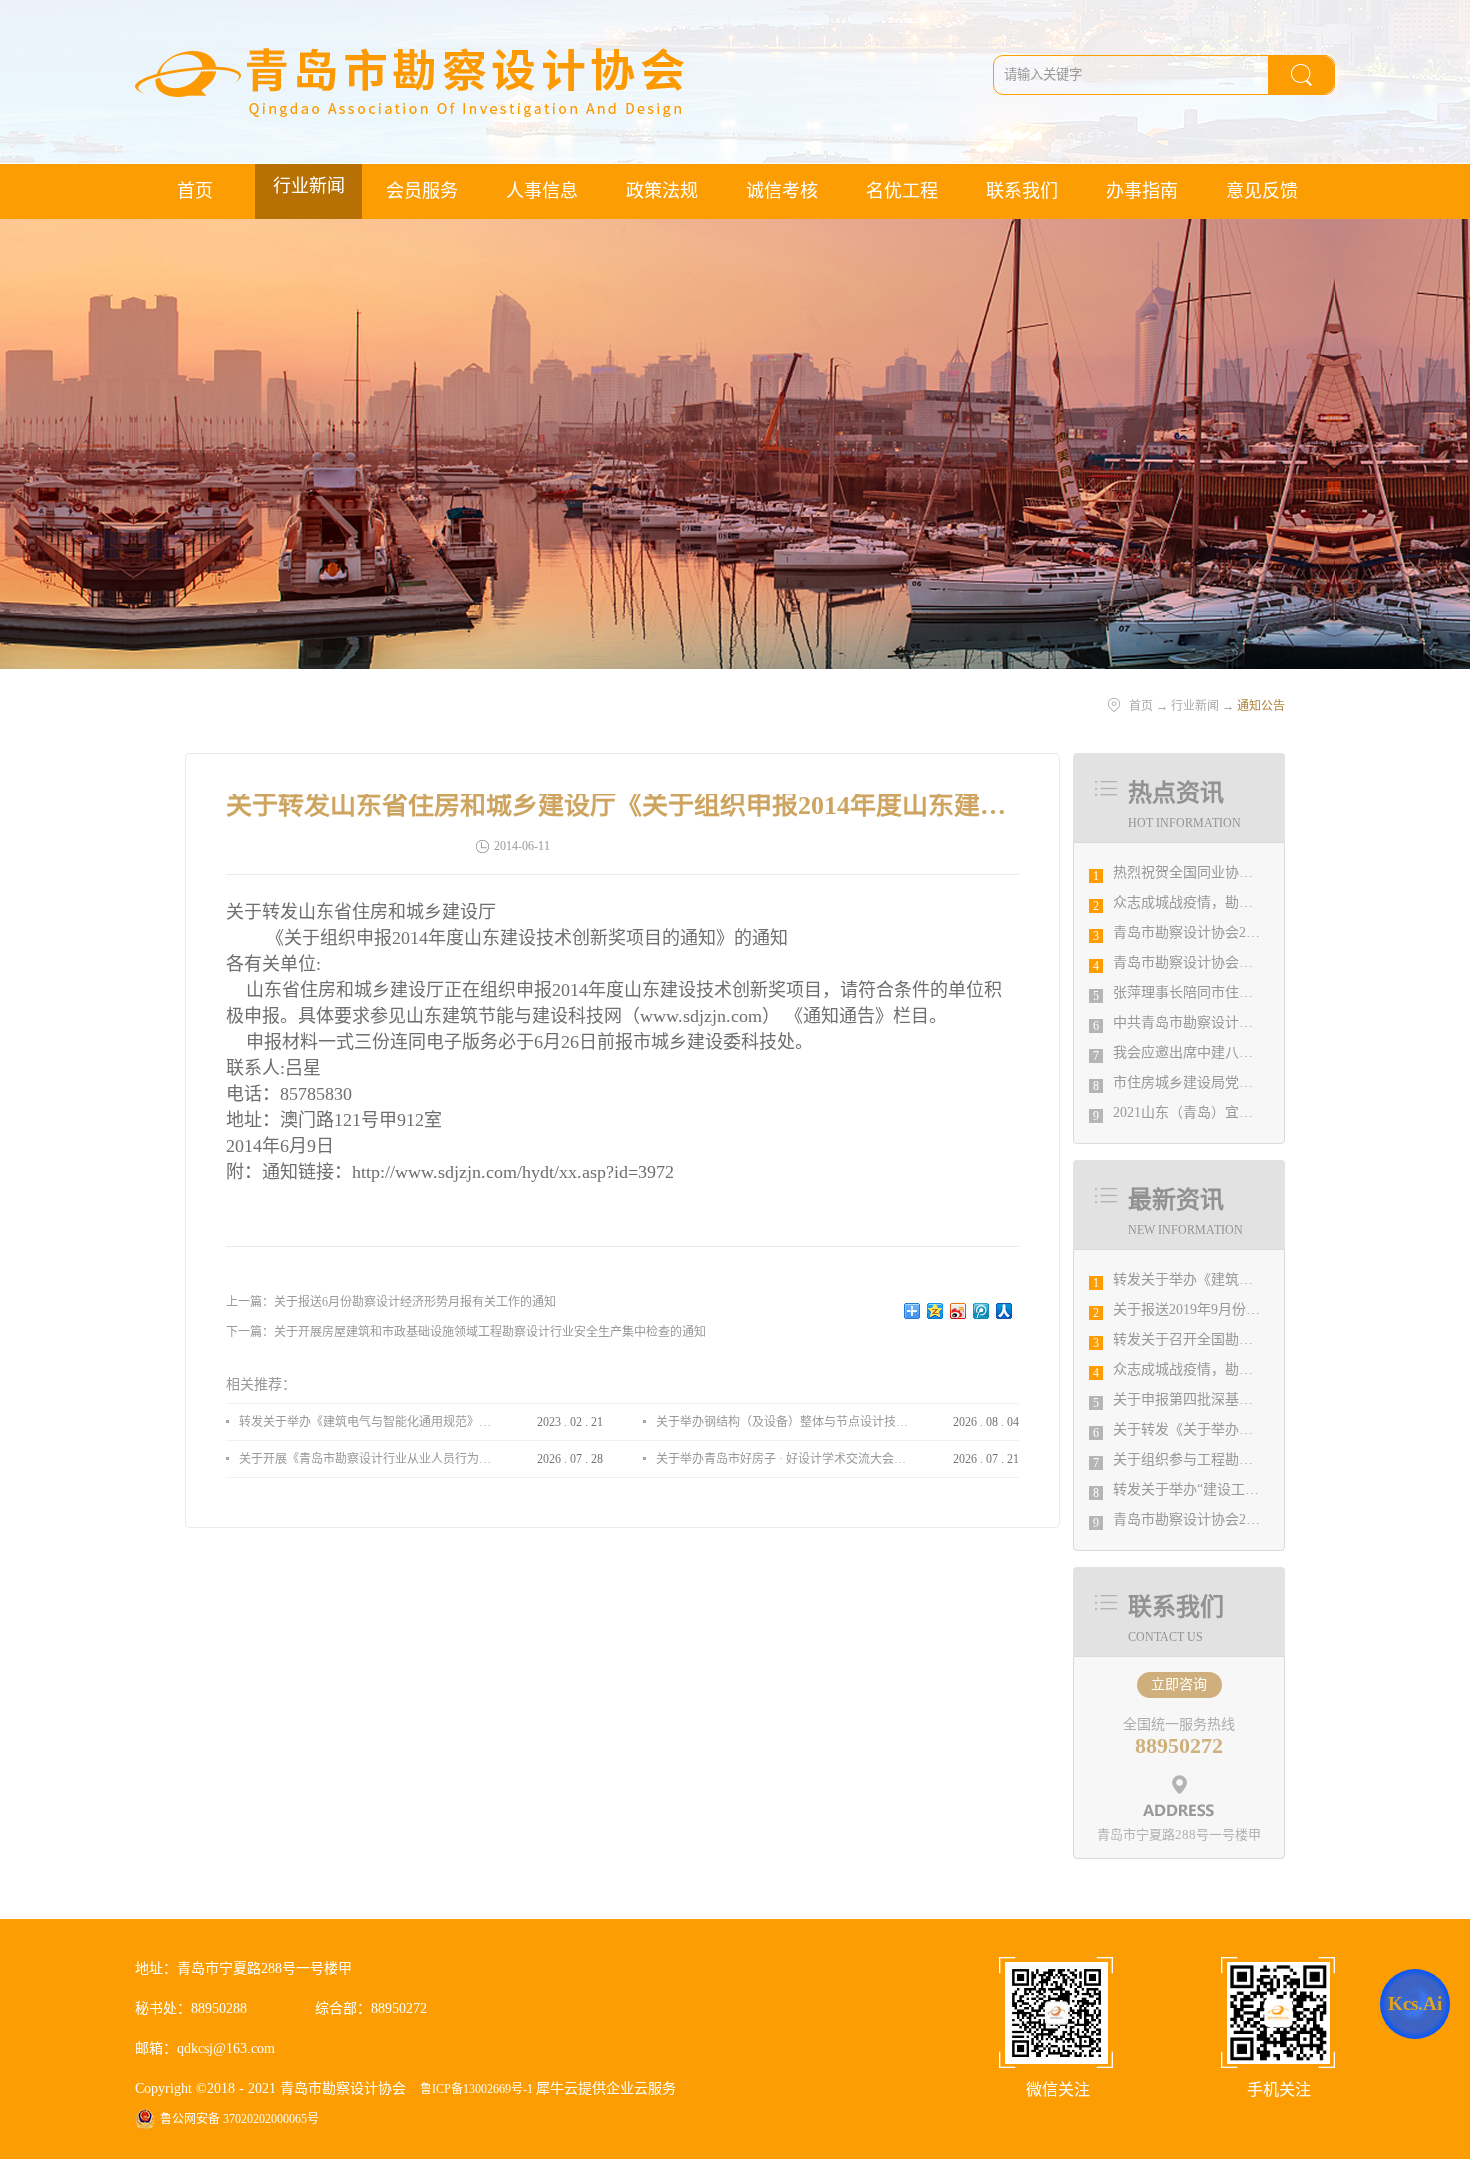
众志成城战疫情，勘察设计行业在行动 (1232, 902)
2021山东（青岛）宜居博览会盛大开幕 (1232, 1112)
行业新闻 (1195, 706)
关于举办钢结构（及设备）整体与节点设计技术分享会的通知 (782, 1422)
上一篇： (391, 1302)
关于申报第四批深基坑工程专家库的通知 (1239, 1399)
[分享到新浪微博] (958, 1311)
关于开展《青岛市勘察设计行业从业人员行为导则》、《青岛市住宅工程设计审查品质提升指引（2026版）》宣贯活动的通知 (365, 1459)
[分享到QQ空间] (935, 1311)
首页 (195, 191)
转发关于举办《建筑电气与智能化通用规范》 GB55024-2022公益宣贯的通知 (365, 1422)
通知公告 (1261, 706)
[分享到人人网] (1004, 1311)
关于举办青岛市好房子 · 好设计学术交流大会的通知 (782, 1459)
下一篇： (466, 1332)
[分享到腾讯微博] (981, 1311)
